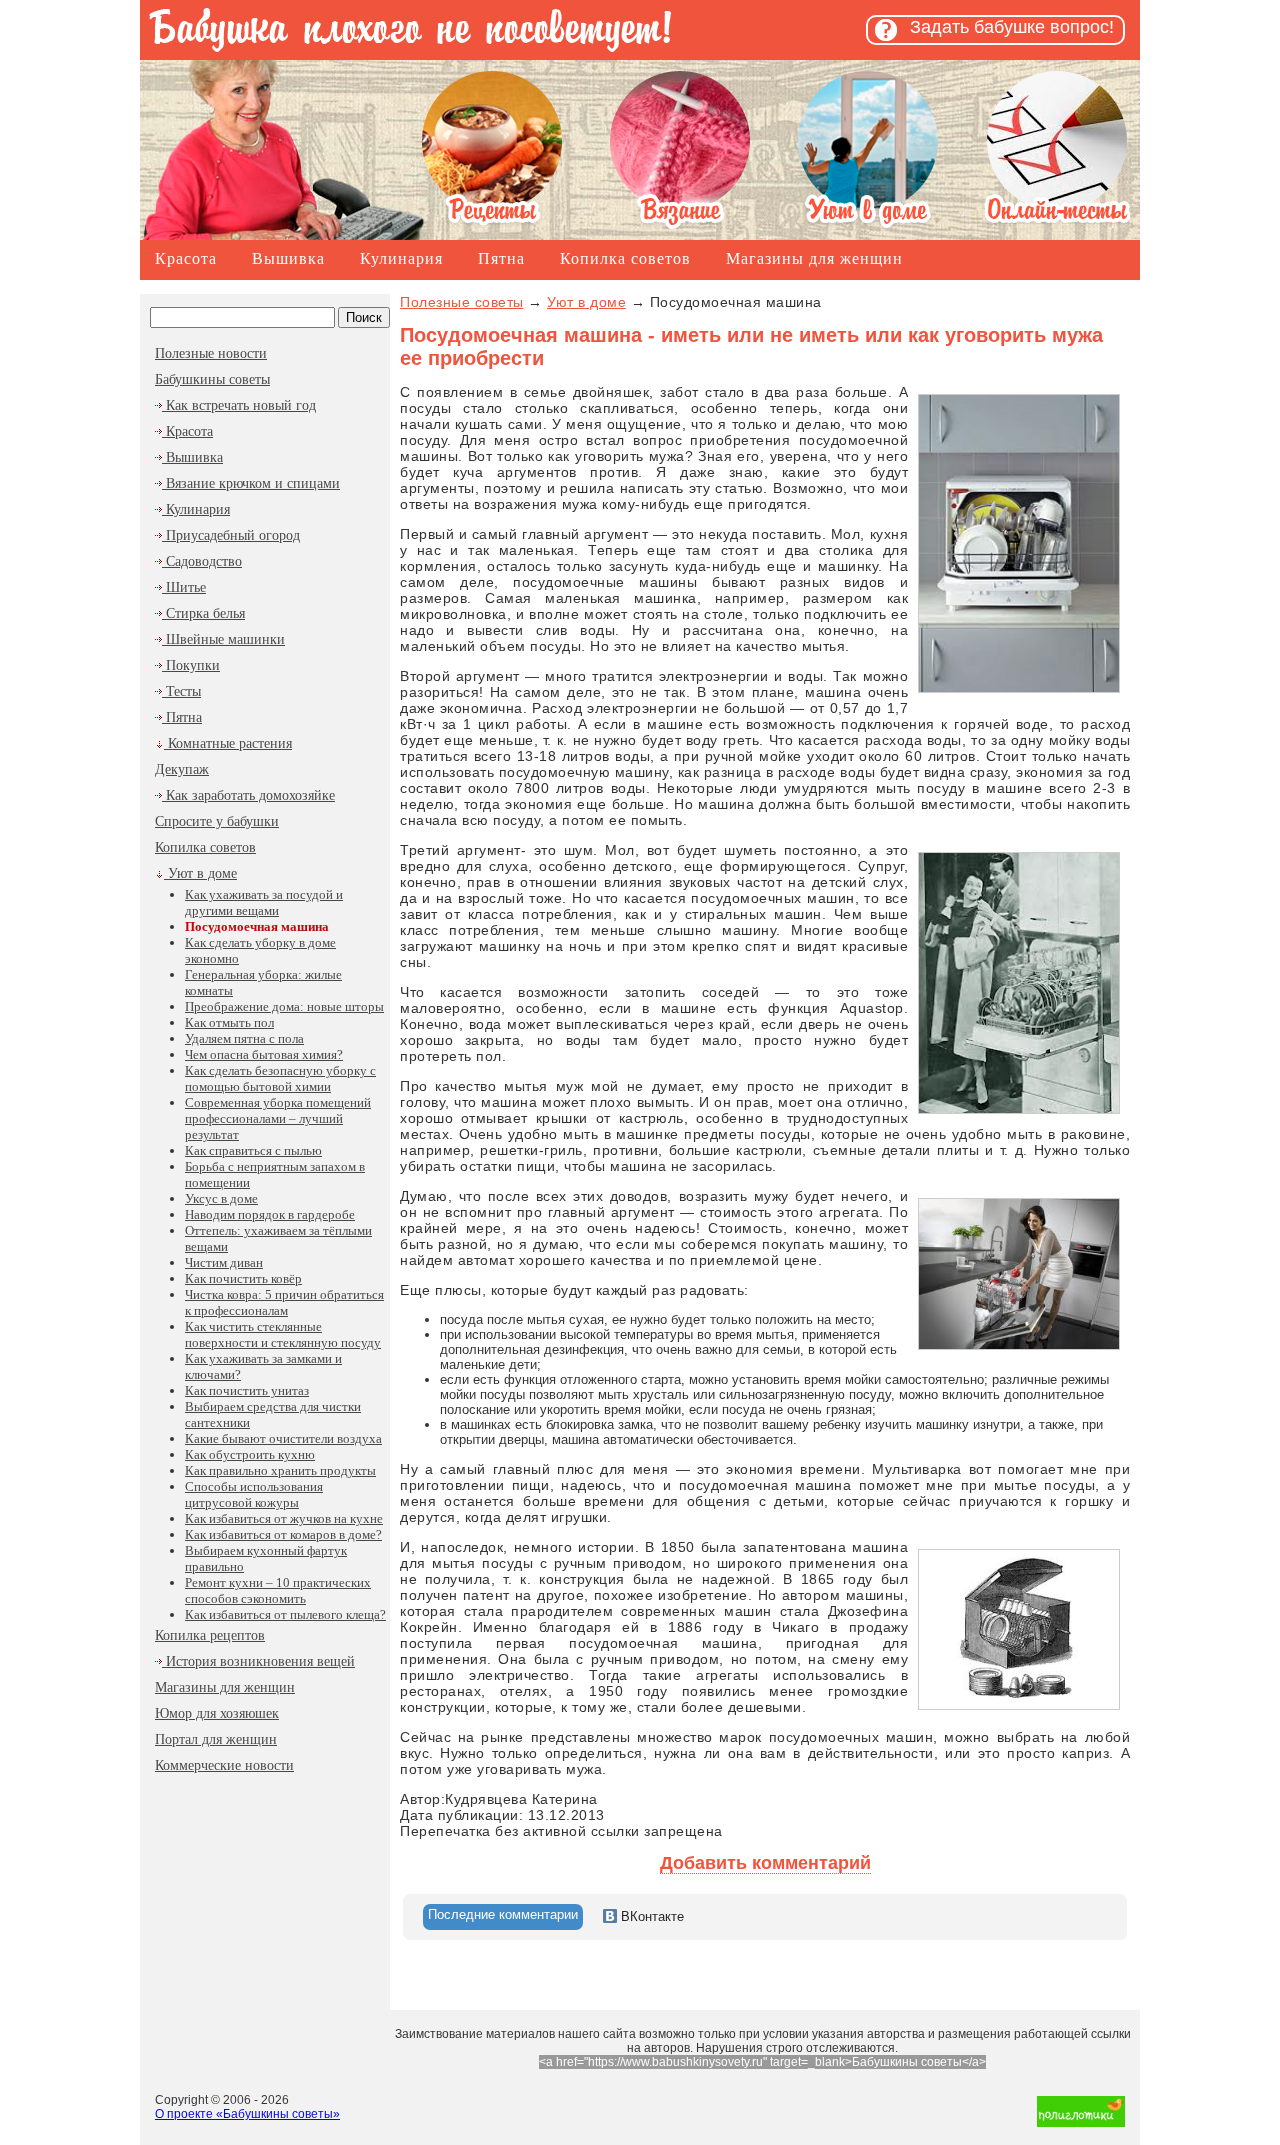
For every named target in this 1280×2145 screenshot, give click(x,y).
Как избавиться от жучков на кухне (284, 1518)
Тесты (181, 691)
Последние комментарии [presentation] (503, 1914)
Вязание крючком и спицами (251, 483)
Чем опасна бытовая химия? (264, 1054)
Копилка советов (625, 258)
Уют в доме (200, 873)
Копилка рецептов (210, 1635)
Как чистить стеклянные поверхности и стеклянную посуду (283, 1334)
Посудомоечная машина (257, 926)
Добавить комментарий (765, 1863)
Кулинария (401, 258)
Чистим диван (224, 1262)
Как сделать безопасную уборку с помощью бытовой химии (280, 1078)
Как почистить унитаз (247, 1390)
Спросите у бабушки (217, 821)
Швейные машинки (223, 639)
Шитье (184, 587)
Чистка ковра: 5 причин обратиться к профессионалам (284, 1302)
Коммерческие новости (224, 1765)
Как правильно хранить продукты (280, 1470)
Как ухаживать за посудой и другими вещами (264, 902)
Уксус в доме (221, 1198)
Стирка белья (203, 613)
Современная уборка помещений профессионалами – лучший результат (278, 1118)
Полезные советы (462, 302)
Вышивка (288, 258)
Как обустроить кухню (250, 1454)
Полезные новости (211, 353)
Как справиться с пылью (253, 1150)
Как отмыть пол (229, 1022)
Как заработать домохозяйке (248, 795)
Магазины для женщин (814, 258)
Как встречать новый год (239, 405)
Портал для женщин (216, 1739)
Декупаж (182, 769)
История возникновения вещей (258, 1661)
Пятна (501, 258)
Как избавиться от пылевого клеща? (285, 1614)
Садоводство (202, 561)
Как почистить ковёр (243, 1278)
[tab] (503, 1917)
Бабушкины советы (212, 379)
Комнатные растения (228, 743)
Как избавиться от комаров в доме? (283, 1534)
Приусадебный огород (231, 535)
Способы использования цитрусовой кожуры (254, 1494)
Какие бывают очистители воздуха (283, 1438)
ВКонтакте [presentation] (650, 1916)
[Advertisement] (265, 1914)
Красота (186, 258)
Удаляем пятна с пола (244, 1038)
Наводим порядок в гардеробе (270, 1214)
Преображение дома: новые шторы (284, 1006)
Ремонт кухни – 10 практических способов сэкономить (278, 1590)
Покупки (191, 665)
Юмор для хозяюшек (217, 1713)
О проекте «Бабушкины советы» (247, 2114)
